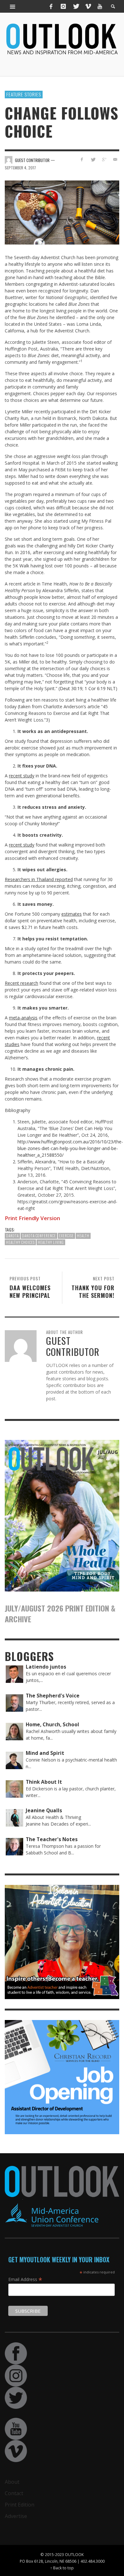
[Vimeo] (88, 6)
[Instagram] (63, 6)
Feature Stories (24, 94)
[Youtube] (100, 6)
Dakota (12, 1236)
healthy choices (20, 1242)
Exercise (66, 1236)
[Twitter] (76, 6)
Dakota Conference (39, 1236)
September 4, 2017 (20, 168)
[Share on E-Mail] (115, 159)
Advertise (16, 2516)
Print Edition (20, 2505)
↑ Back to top (62, 2568)
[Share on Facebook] (82, 159)
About (12, 2482)
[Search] (13, 6)
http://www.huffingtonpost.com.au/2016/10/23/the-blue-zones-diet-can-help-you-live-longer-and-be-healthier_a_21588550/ (70, 1148)
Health (83, 1236)
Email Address (25, 2279)
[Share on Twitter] (93, 159)
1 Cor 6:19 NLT (100, 688)
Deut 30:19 (71, 688)
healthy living (51, 1242)
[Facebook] (51, 6)
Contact (14, 2493)
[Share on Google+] (104, 159)
